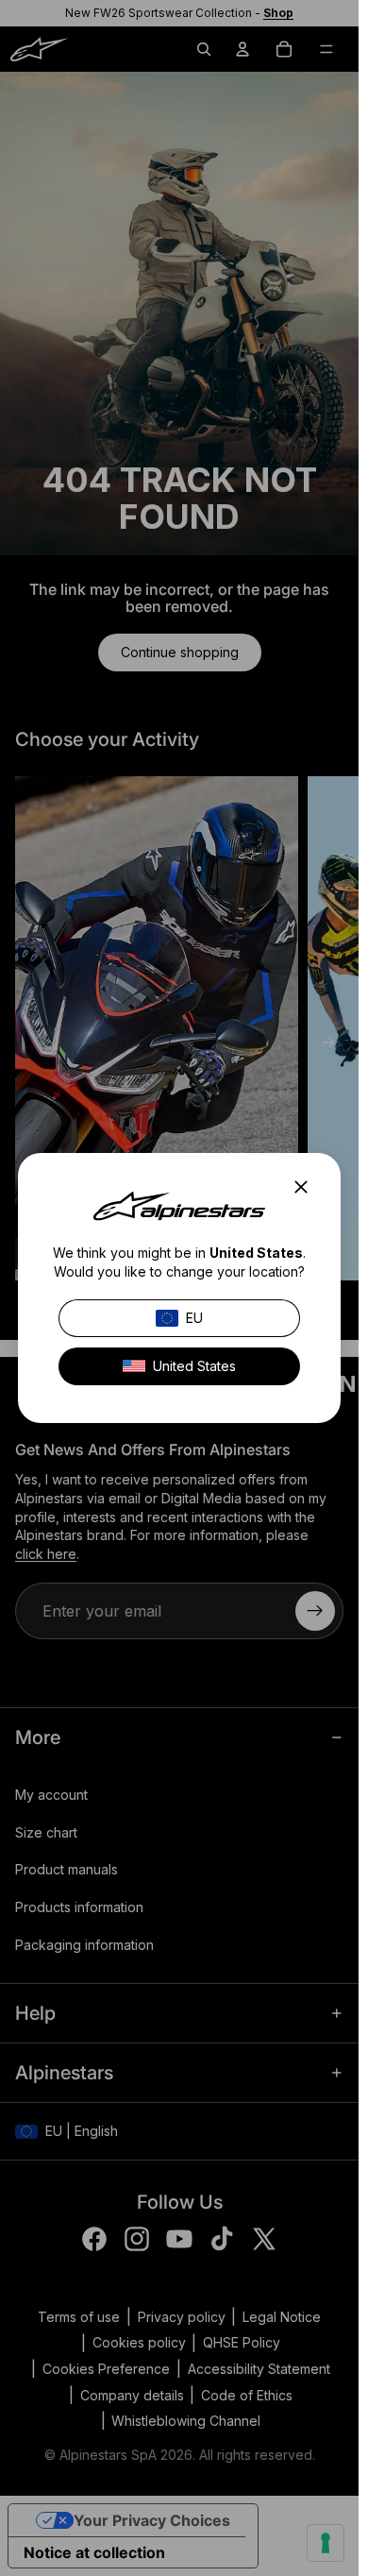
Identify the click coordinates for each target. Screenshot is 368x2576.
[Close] (307, 1187)
